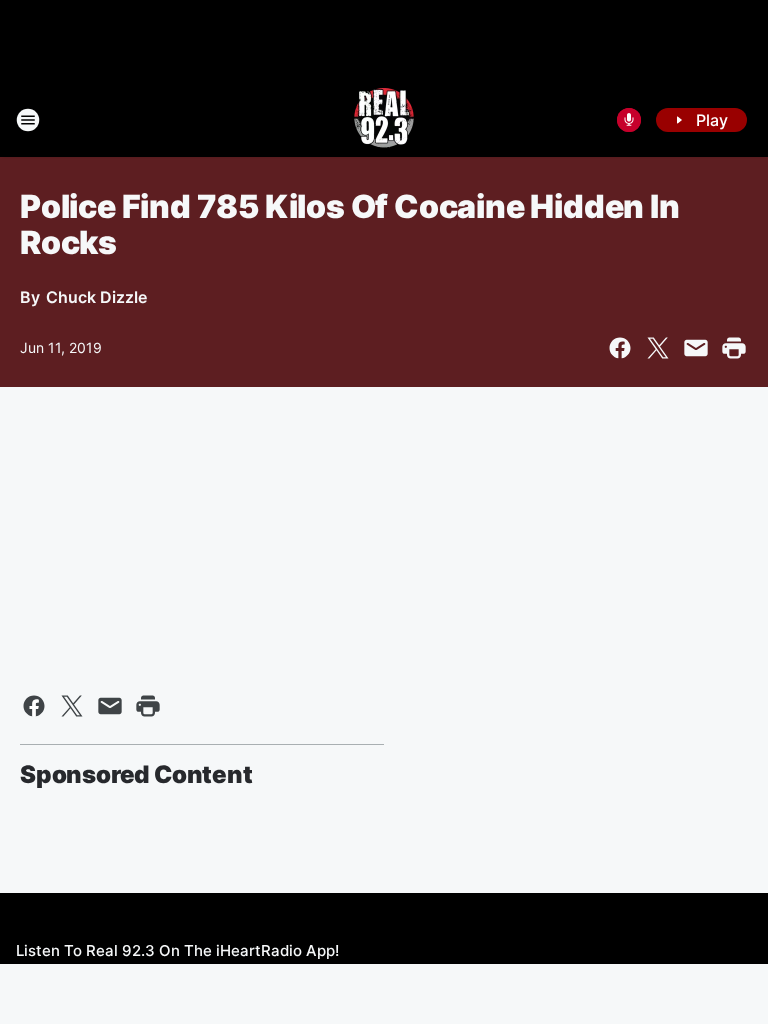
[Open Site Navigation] (28, 120)
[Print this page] (734, 348)
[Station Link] (384, 120)
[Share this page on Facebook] (620, 348)
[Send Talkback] (629, 120)
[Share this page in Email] (696, 348)
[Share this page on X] (658, 348)
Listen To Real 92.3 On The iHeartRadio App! (177, 950)
